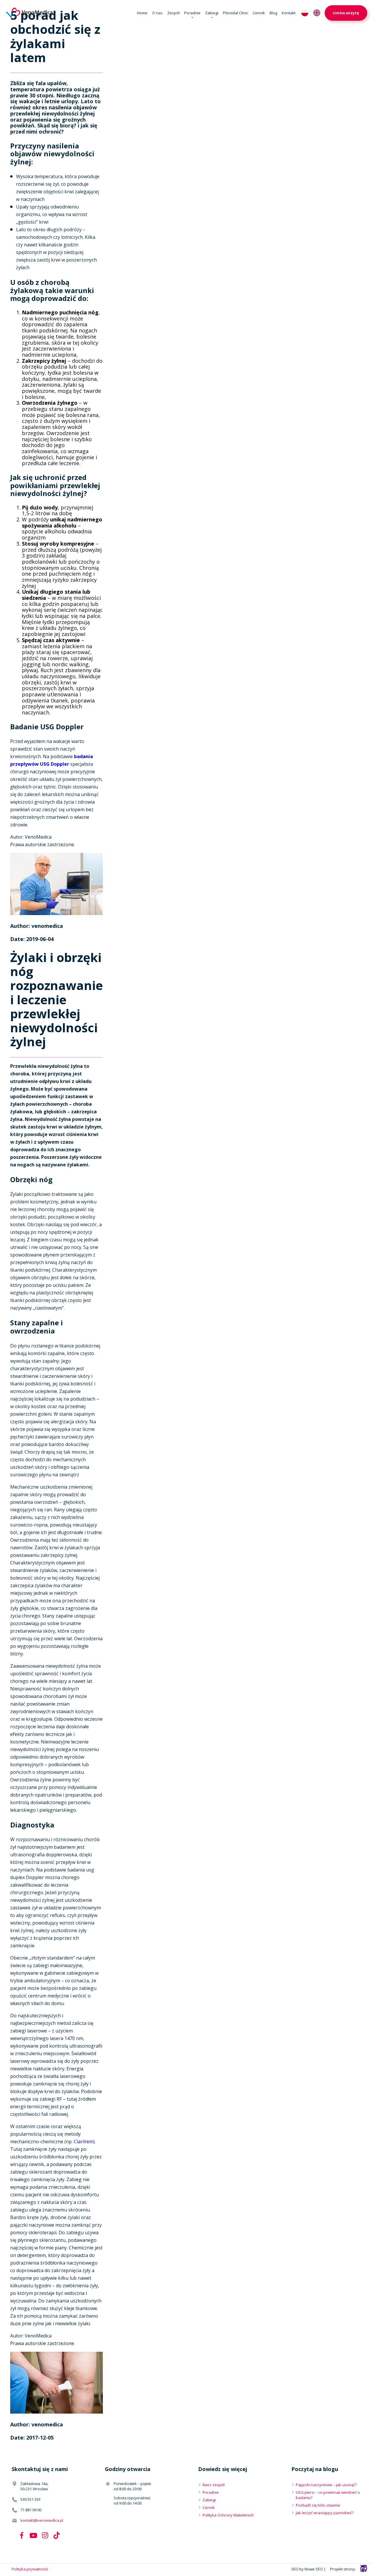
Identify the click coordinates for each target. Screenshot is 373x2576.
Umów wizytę (346, 13)
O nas (157, 13)
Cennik (259, 13)
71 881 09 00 (31, 2510)
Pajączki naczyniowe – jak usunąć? (326, 2485)
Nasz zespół (213, 2485)
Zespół (173, 13)
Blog (273, 13)
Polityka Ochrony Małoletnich (228, 2515)
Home (142, 13)
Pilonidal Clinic (235, 13)
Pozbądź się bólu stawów (318, 2505)
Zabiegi (212, 13)
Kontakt (289, 13)
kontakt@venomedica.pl (42, 2520)
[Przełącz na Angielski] (317, 13)
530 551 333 (30, 2499)
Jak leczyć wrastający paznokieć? (325, 2513)
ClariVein (83, 2142)
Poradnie (192, 13)
